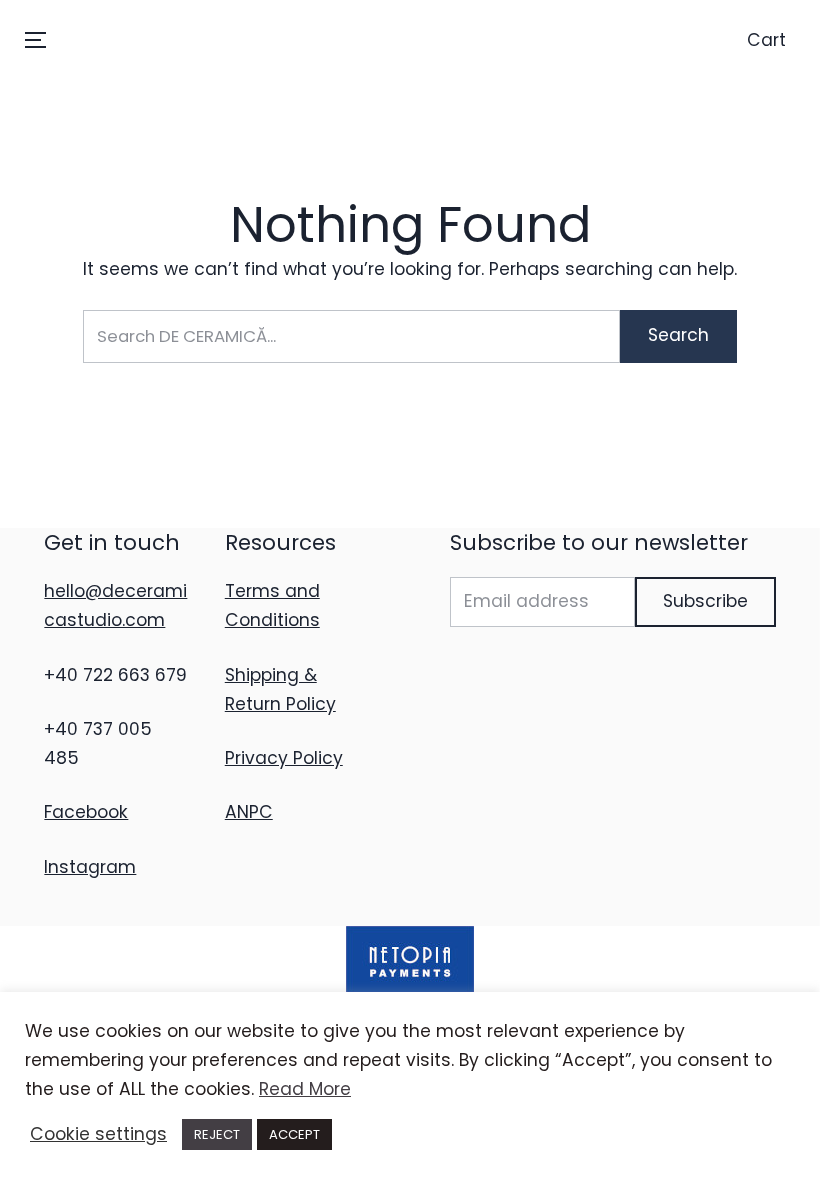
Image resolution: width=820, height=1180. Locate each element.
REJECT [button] (217, 1134)
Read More (305, 1089)
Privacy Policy (284, 758)
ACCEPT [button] (294, 1134)
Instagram (90, 867)
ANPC (249, 812)
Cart (766, 40)
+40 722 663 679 (115, 675)
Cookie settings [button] (98, 1134)
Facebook (86, 812)
